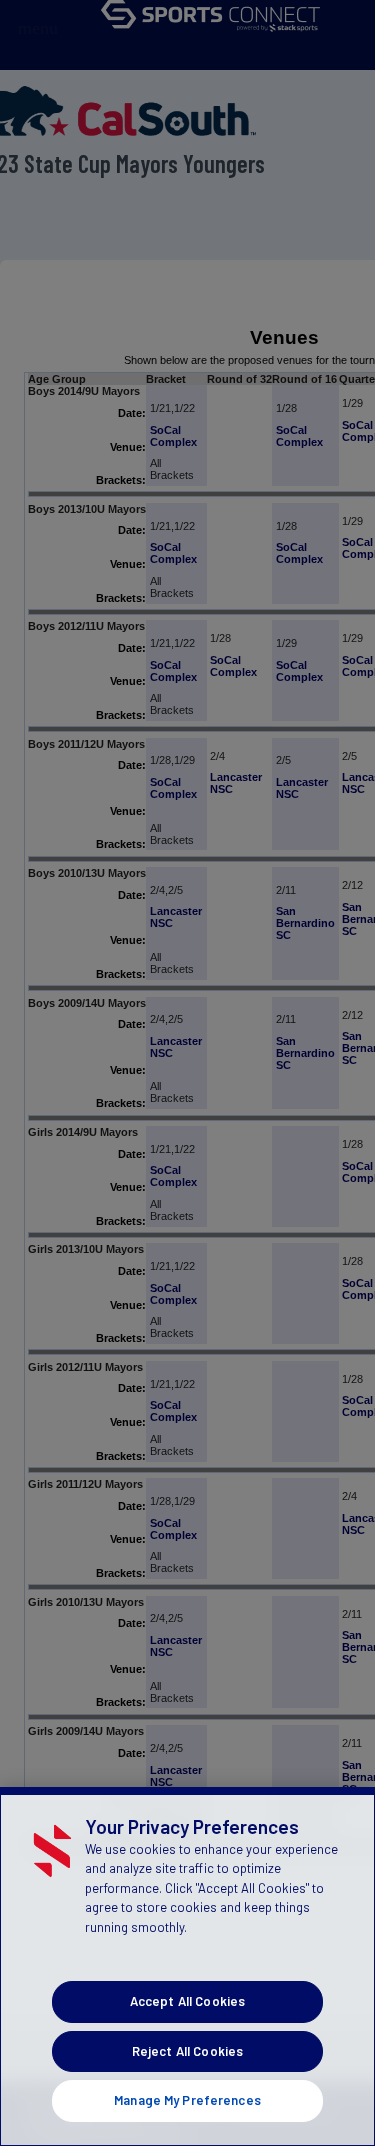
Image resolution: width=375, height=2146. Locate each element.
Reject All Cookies (187, 2051)
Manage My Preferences (187, 2100)
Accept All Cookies (187, 2001)
